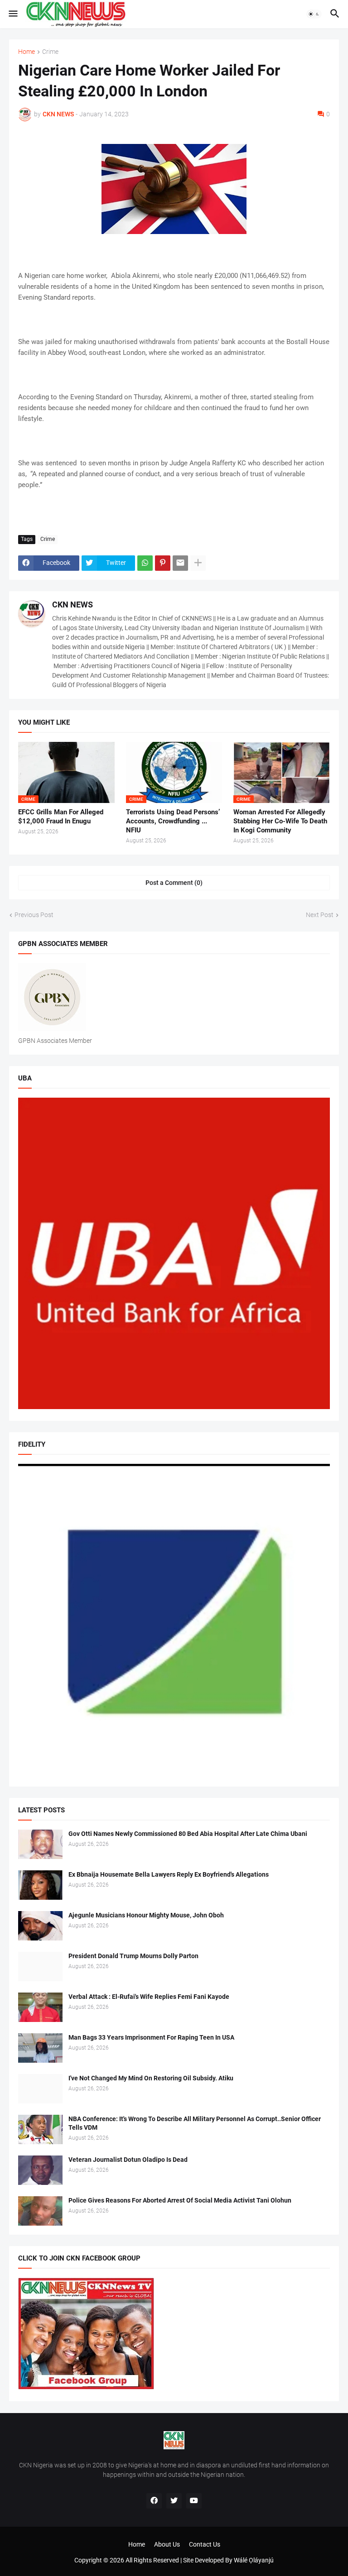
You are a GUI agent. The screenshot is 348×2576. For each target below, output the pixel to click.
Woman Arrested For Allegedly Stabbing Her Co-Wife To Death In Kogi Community (280, 821)
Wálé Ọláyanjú (254, 2560)
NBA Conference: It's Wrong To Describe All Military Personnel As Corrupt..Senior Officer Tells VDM (195, 2123)
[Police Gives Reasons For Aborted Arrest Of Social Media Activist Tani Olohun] (40, 2211)
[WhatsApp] (145, 563)
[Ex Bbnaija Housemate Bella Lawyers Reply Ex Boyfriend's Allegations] (40, 1885)
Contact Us (205, 2544)
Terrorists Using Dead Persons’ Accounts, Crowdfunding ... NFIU (173, 821)
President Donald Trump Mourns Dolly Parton (133, 1956)
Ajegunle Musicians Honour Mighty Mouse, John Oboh (146, 1915)
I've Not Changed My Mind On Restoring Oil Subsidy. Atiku (151, 2078)
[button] (12, 14)
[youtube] (194, 2501)
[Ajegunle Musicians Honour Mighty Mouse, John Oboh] (40, 1926)
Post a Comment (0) (174, 883)
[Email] (180, 563)
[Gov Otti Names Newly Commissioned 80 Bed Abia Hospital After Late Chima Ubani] (40, 1844)
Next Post (320, 915)
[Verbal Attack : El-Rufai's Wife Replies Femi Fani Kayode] (40, 2007)
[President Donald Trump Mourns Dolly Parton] (40, 1967)
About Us (167, 2544)
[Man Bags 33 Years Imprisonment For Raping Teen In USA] (40, 2048)
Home (27, 52)
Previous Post (34, 915)
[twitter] (174, 2501)
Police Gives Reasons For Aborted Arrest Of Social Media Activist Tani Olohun (180, 2200)
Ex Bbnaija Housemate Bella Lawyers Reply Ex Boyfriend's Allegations (169, 1874)
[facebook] (154, 2501)
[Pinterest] (163, 563)
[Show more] (198, 563)
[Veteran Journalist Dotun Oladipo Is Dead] (40, 2170)
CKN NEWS (72, 605)
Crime (50, 52)
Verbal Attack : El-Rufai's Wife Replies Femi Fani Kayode (149, 1997)
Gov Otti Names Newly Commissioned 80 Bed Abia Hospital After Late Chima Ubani (188, 1834)
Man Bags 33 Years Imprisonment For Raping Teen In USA (151, 2037)
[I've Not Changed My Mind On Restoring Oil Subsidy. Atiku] (40, 2089)
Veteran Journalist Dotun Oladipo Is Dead (128, 2160)
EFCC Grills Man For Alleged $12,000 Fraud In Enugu (61, 817)
